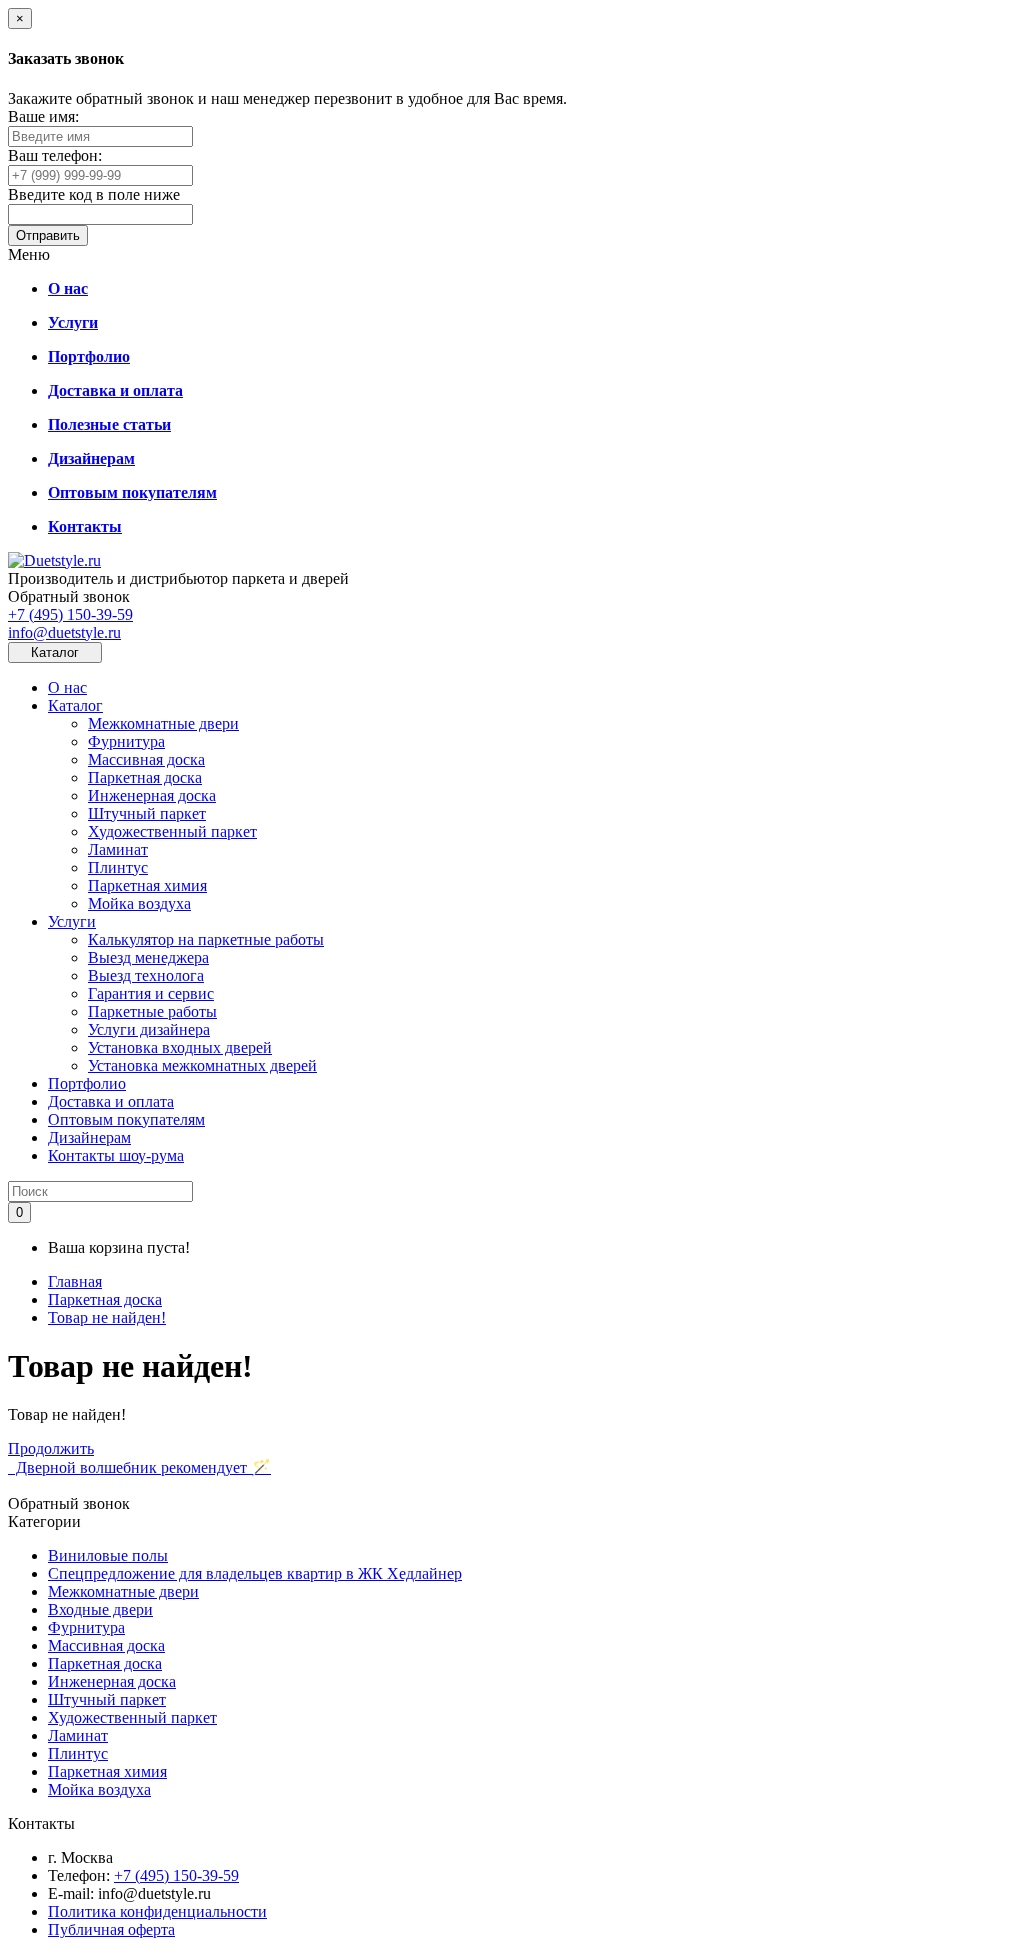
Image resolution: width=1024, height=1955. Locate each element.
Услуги (72, 921)
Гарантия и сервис (151, 993)
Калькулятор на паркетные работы (206, 939)
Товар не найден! (107, 1317)
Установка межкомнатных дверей (202, 1065)
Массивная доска (146, 759)
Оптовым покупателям (126, 1119)
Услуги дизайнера (149, 1029)
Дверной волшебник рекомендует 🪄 (139, 1467)
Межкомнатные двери (163, 723)
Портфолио (87, 1083)
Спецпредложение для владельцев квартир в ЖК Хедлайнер (255, 1573)
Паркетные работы (152, 1011)
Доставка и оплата (111, 1101)
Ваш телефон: (55, 155)
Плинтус (118, 867)
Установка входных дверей (180, 1047)
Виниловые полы (108, 1555)
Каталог (75, 705)
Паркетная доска (145, 777)
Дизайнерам (89, 1137)
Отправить (48, 235)
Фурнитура (126, 741)
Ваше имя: (43, 116)
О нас (67, 687)
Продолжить (51, 1448)
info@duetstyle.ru (64, 632)
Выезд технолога (146, 975)
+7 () (70, 614)
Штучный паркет (147, 813)
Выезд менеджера (148, 957)
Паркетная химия (147, 885)
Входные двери (100, 1609)
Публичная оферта (111, 1929)
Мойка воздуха (139, 903)
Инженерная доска (152, 795)
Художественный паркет (172, 831)
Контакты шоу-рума (116, 1155)
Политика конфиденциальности (157, 1911)
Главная (75, 1281)
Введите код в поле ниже (94, 194)
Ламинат (118, 849)
